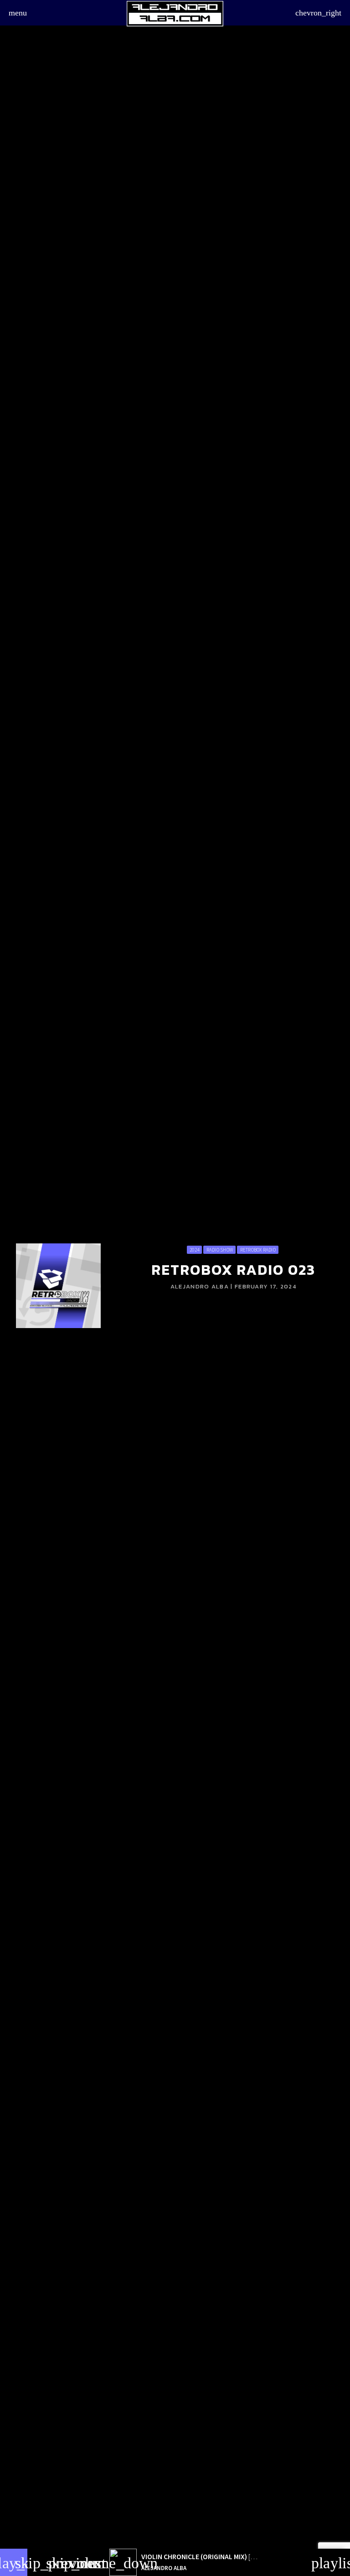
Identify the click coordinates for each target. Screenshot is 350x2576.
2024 (194, 1250)
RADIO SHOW (220, 1250)
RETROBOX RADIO (258, 1250)
